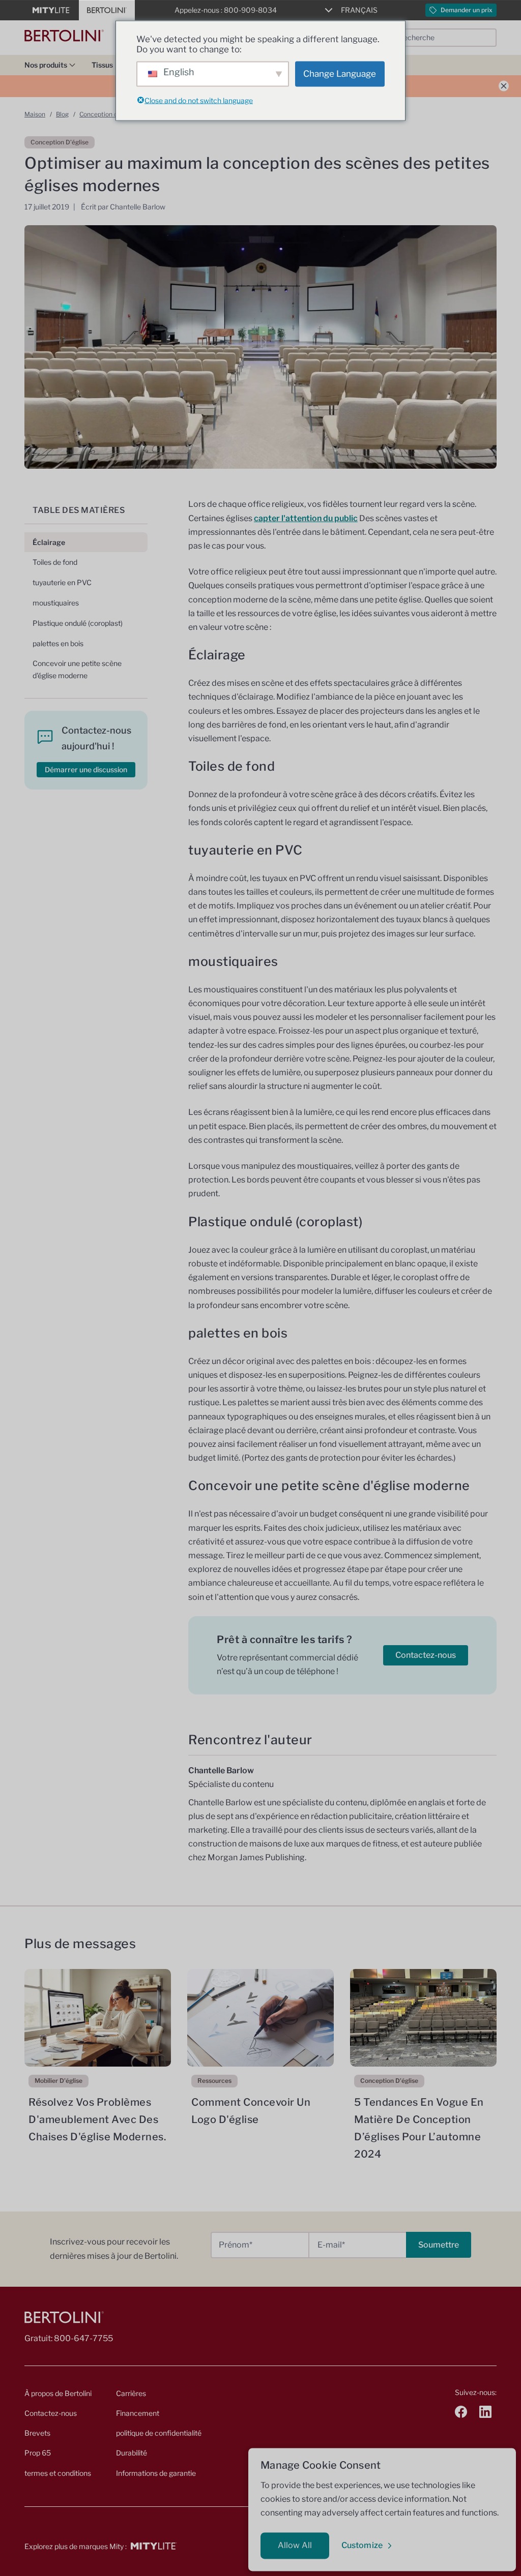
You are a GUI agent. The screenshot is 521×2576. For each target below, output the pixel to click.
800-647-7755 (83, 2338)
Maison (35, 114)
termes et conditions (58, 2473)
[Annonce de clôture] (504, 86)
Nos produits (46, 65)
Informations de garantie (156, 2473)
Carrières (131, 2393)
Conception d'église (107, 114)
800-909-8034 (250, 10)
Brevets (37, 2433)
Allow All (295, 2545)
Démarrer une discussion (86, 769)
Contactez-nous (426, 1655)
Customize (362, 2545)
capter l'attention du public (306, 518)
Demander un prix (467, 10)
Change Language (340, 74)
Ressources (214, 2081)
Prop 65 (38, 2453)
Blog (62, 114)
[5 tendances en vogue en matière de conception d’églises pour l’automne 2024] (423, 2018)
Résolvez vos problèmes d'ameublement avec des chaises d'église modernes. (97, 2119)
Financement (138, 2413)
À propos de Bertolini (58, 2393)
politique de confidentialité (159, 2433)
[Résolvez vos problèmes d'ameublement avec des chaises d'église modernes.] (98, 2018)
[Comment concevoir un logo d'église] (260, 2018)
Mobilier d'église (59, 2081)
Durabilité (132, 2453)
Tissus (102, 65)
